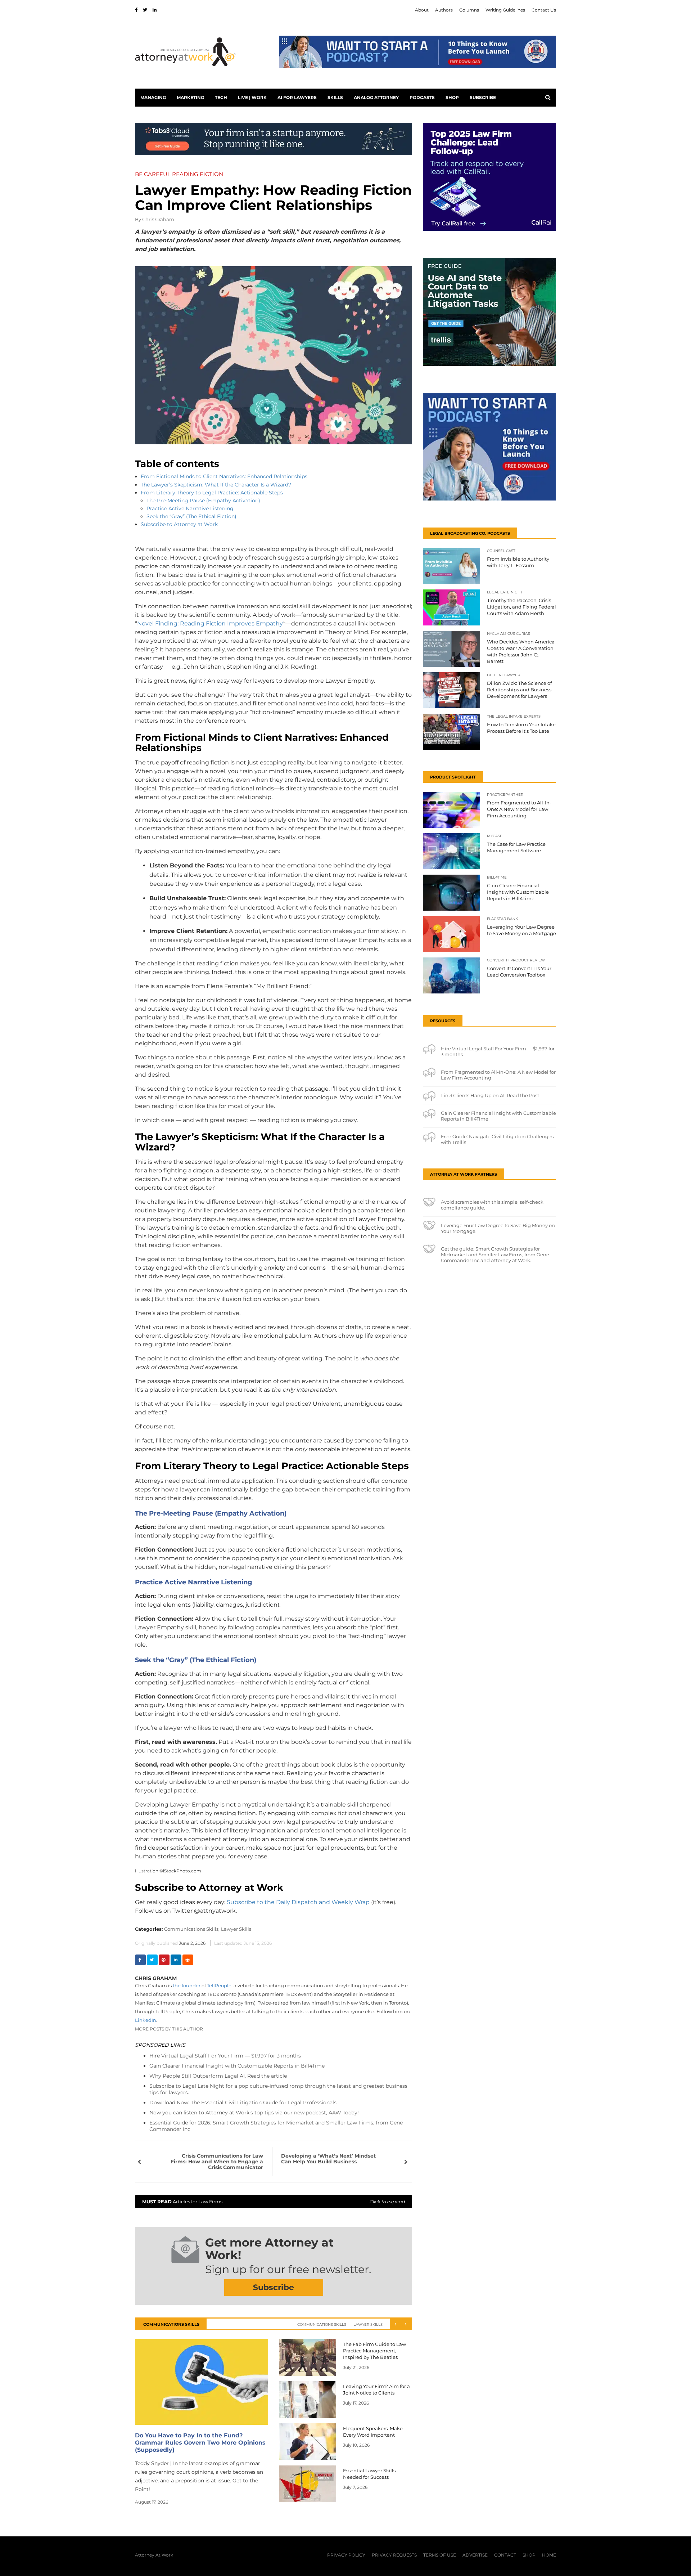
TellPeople (219, 1985)
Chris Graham (158, 219)
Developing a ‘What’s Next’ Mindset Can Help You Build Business (328, 2159)
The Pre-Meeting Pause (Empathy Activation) (203, 501)
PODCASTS (422, 97)
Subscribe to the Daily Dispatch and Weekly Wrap (298, 1902)
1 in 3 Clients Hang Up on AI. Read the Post (490, 1095)
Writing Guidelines (505, 10)
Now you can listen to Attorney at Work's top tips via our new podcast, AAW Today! (254, 2113)
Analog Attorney (376, 97)
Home (549, 2555)
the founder (186, 1985)
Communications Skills (322, 2324)
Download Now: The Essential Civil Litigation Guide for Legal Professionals (243, 2102)
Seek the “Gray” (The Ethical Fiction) (191, 516)
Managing (153, 97)
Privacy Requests (394, 2555)
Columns (469, 10)
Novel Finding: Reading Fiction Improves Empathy (210, 623)
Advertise (475, 2555)
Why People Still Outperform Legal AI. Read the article (218, 2076)
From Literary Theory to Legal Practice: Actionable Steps (212, 493)
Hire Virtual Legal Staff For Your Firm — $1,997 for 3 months (225, 2056)
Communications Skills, (192, 1929)
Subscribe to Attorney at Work (179, 524)
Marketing (190, 97)
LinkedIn (146, 2020)
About (422, 10)
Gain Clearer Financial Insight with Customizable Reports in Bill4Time (237, 2066)
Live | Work (252, 97)
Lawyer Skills (236, 1929)
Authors (444, 10)
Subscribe (483, 97)
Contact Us (544, 10)
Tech (221, 97)
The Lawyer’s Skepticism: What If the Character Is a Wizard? (216, 485)
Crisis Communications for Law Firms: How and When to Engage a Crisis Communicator (217, 2162)
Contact (505, 2555)
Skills (335, 97)
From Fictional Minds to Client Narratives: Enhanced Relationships (224, 476)
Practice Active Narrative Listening (190, 508)
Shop (452, 97)
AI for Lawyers (297, 97)
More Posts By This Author (169, 2029)
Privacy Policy (346, 2555)
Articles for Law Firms (274, 2202)
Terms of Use (440, 2555)
